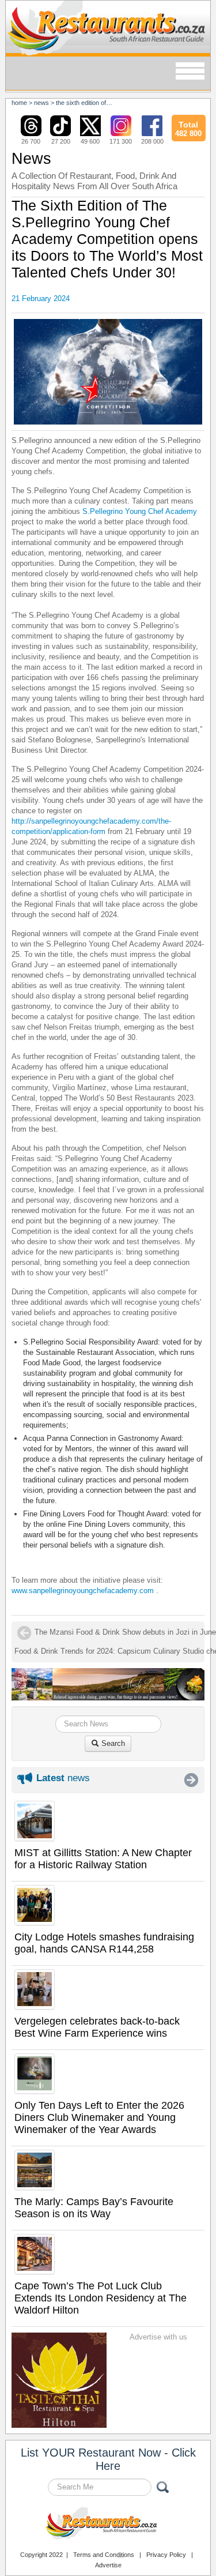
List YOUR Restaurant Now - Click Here (108, 2459)
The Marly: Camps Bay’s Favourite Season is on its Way (94, 2208)
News (41, 103)
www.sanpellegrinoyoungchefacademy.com (83, 1591)
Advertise (108, 2565)
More (191, 1780)
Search (112, 1743)
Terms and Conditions (104, 2555)
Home (19, 103)
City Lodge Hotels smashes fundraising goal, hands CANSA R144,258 (104, 1943)
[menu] (190, 72)
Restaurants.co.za (108, 2525)
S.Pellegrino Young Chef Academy (140, 511)
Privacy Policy (166, 2555)
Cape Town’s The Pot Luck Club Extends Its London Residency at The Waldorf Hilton (101, 2298)
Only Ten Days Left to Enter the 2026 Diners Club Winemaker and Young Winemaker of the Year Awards (99, 2117)
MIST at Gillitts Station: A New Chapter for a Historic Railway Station (103, 1859)
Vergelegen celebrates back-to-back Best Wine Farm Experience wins (97, 2027)
